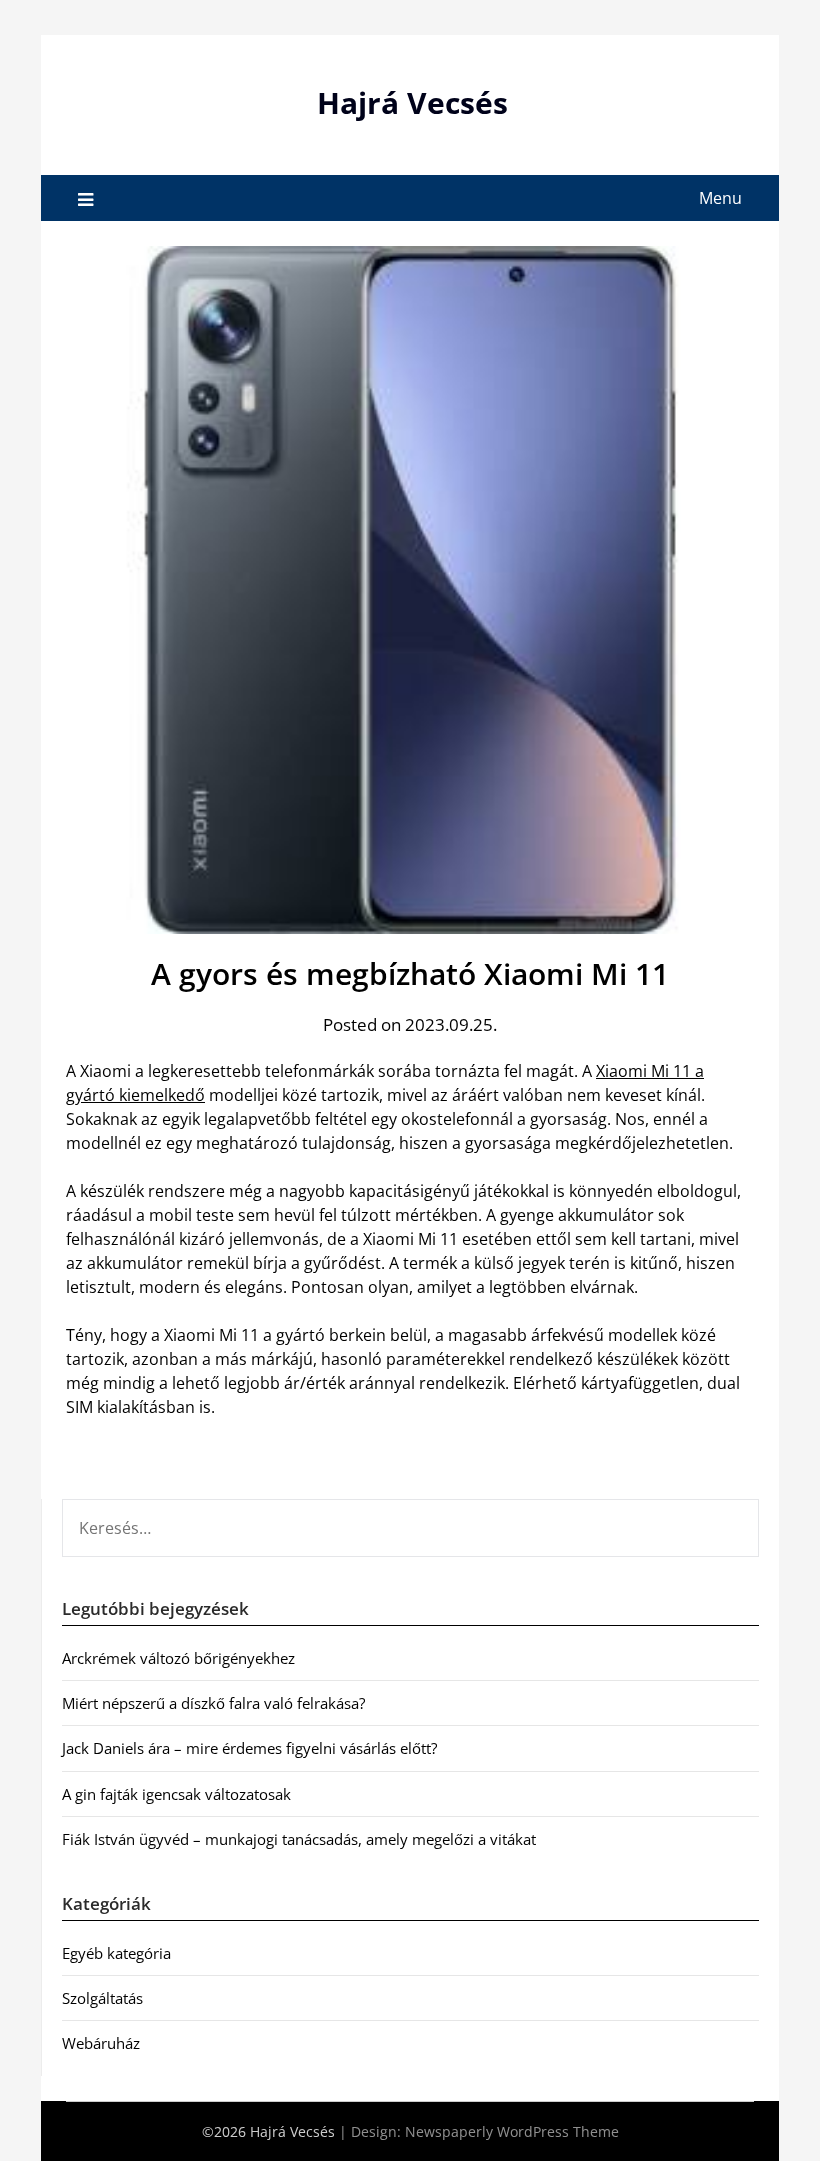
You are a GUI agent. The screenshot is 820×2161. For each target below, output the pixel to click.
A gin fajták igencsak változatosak (176, 1794)
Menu (720, 198)
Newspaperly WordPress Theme (512, 2131)
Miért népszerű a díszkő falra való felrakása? (213, 1703)
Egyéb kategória (116, 1953)
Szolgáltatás (102, 1998)
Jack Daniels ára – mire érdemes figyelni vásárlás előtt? (249, 1748)
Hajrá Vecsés (412, 102)
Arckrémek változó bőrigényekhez (178, 1658)
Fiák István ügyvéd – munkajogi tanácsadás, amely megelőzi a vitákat (299, 1839)
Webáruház (101, 2043)
